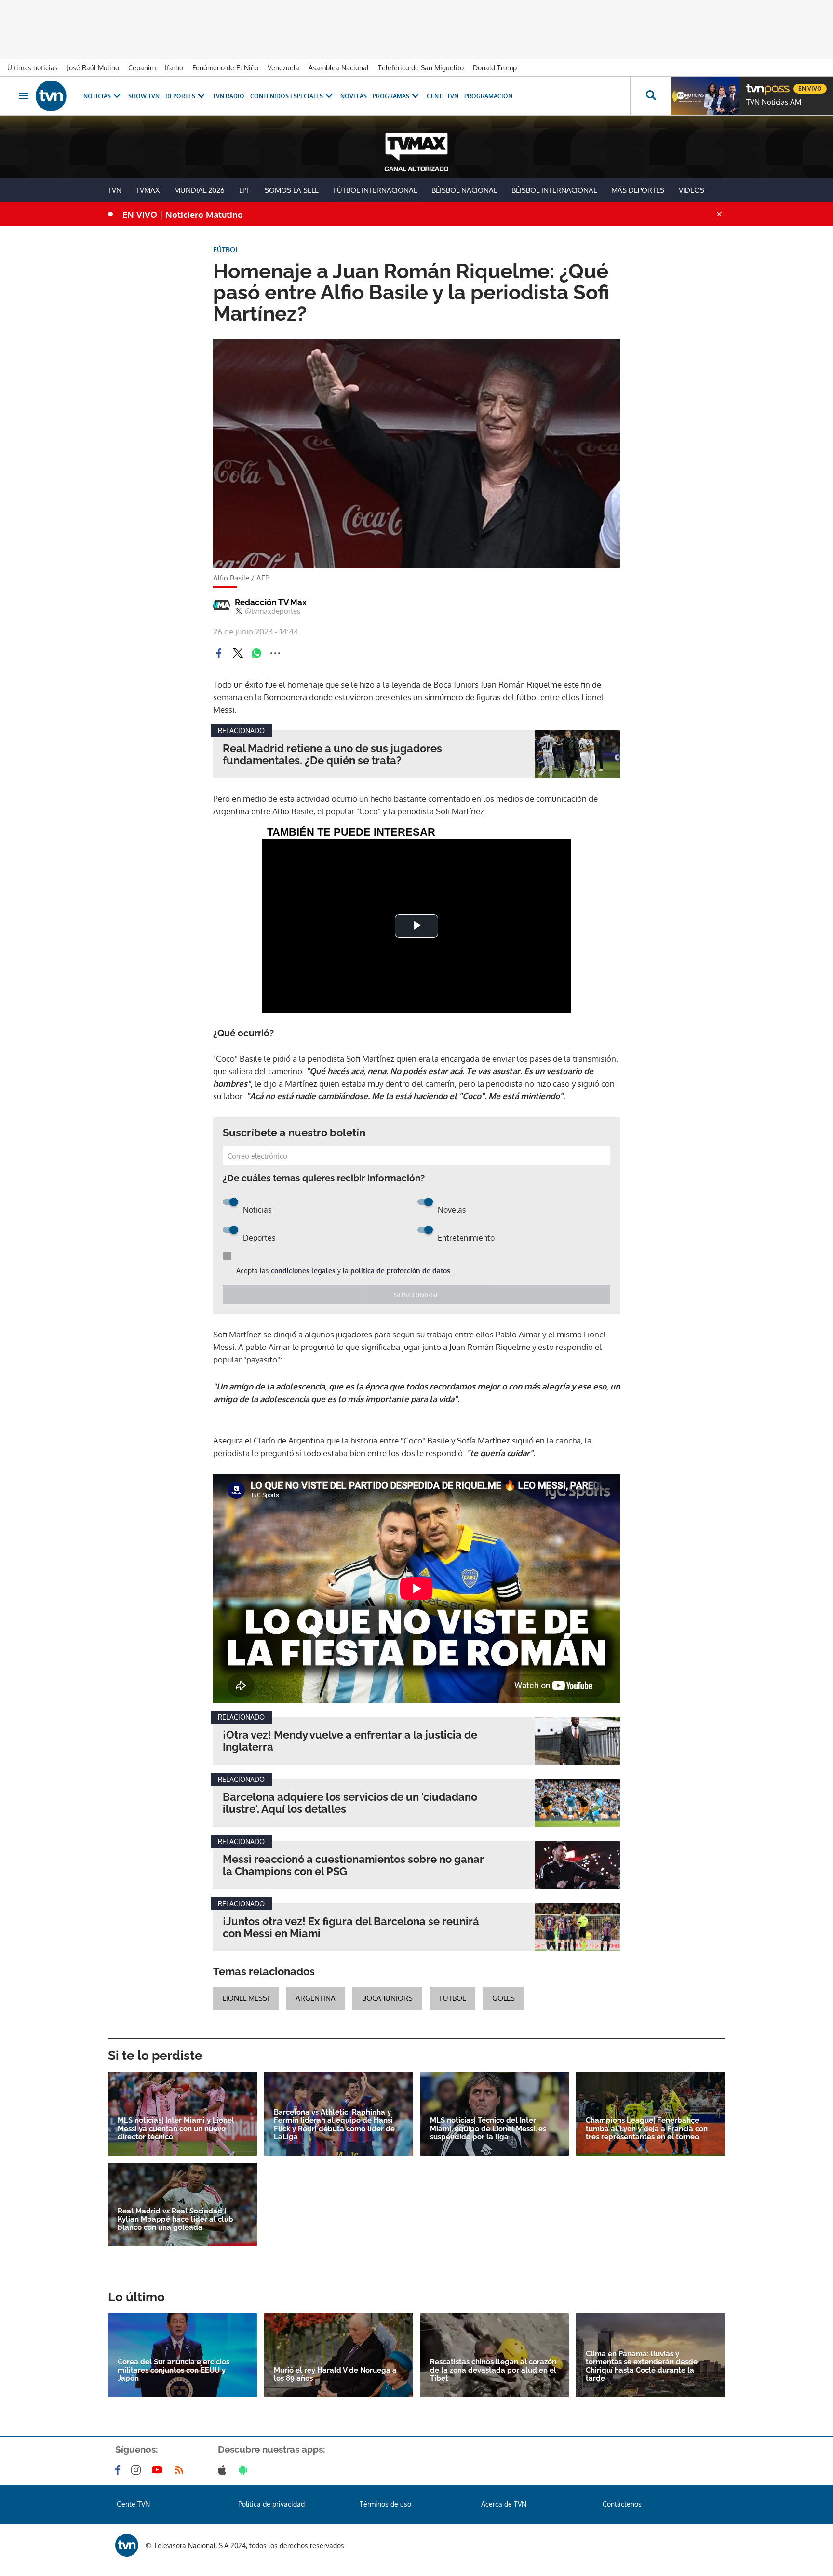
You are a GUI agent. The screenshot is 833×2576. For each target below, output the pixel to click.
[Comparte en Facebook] (219, 653)
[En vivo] (754, 85)
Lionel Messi (246, 1998)
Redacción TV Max (271, 602)
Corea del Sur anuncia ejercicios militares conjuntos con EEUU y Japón (174, 2370)
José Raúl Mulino (93, 68)
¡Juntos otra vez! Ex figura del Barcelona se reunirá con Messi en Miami (351, 1928)
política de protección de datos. (401, 1271)
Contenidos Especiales (287, 96)
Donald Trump (495, 68)
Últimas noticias (33, 68)
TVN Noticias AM (774, 102)
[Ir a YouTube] (159, 2470)
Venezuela (283, 68)
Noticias (97, 96)
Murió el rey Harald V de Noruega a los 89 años (335, 2374)
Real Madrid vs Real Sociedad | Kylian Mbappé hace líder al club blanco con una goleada (175, 2219)
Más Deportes (638, 190)
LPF (245, 190)
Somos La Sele (292, 190)
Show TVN (144, 96)
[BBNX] (127, 2545)
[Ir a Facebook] (120, 2470)
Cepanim (142, 68)
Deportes (180, 96)
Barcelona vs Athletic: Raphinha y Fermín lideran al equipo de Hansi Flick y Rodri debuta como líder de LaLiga (334, 2125)
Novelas (354, 96)
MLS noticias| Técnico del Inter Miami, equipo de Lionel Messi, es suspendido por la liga (488, 2129)
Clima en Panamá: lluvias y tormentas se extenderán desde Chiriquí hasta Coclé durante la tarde (642, 2366)
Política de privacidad (271, 2504)
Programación (488, 96)
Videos (692, 190)
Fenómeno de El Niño (225, 68)
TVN (115, 190)
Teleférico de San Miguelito (421, 68)
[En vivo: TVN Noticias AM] (705, 96)
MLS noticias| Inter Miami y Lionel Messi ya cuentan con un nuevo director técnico (176, 2129)
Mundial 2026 (199, 190)
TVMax (148, 190)
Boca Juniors (387, 1998)
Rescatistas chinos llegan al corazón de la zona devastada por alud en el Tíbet (493, 2370)
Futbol (452, 1998)
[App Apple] (224, 2470)
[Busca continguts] (650, 96)
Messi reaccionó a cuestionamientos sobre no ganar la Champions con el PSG (353, 1865)
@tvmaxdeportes (273, 611)
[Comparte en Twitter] (238, 653)
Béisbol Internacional (554, 190)
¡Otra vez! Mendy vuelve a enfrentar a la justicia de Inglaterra (350, 1741)
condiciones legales (303, 1271)
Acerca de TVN (504, 2504)
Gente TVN (443, 96)
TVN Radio (228, 96)
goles (504, 1998)
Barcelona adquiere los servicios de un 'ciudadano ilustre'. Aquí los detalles (350, 1803)
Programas (391, 96)
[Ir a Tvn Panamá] (51, 96)
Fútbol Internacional (375, 190)
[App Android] (245, 2470)
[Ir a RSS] (181, 2470)
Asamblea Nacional (339, 68)
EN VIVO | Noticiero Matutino (183, 215)
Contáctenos (622, 2504)
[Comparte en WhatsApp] (256, 653)
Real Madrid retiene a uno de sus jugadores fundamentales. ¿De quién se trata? (332, 755)
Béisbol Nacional (464, 190)
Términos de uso (385, 2504)
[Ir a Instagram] (138, 2470)
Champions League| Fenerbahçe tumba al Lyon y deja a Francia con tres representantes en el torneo (647, 2129)
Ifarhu (174, 68)
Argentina (316, 1998)
